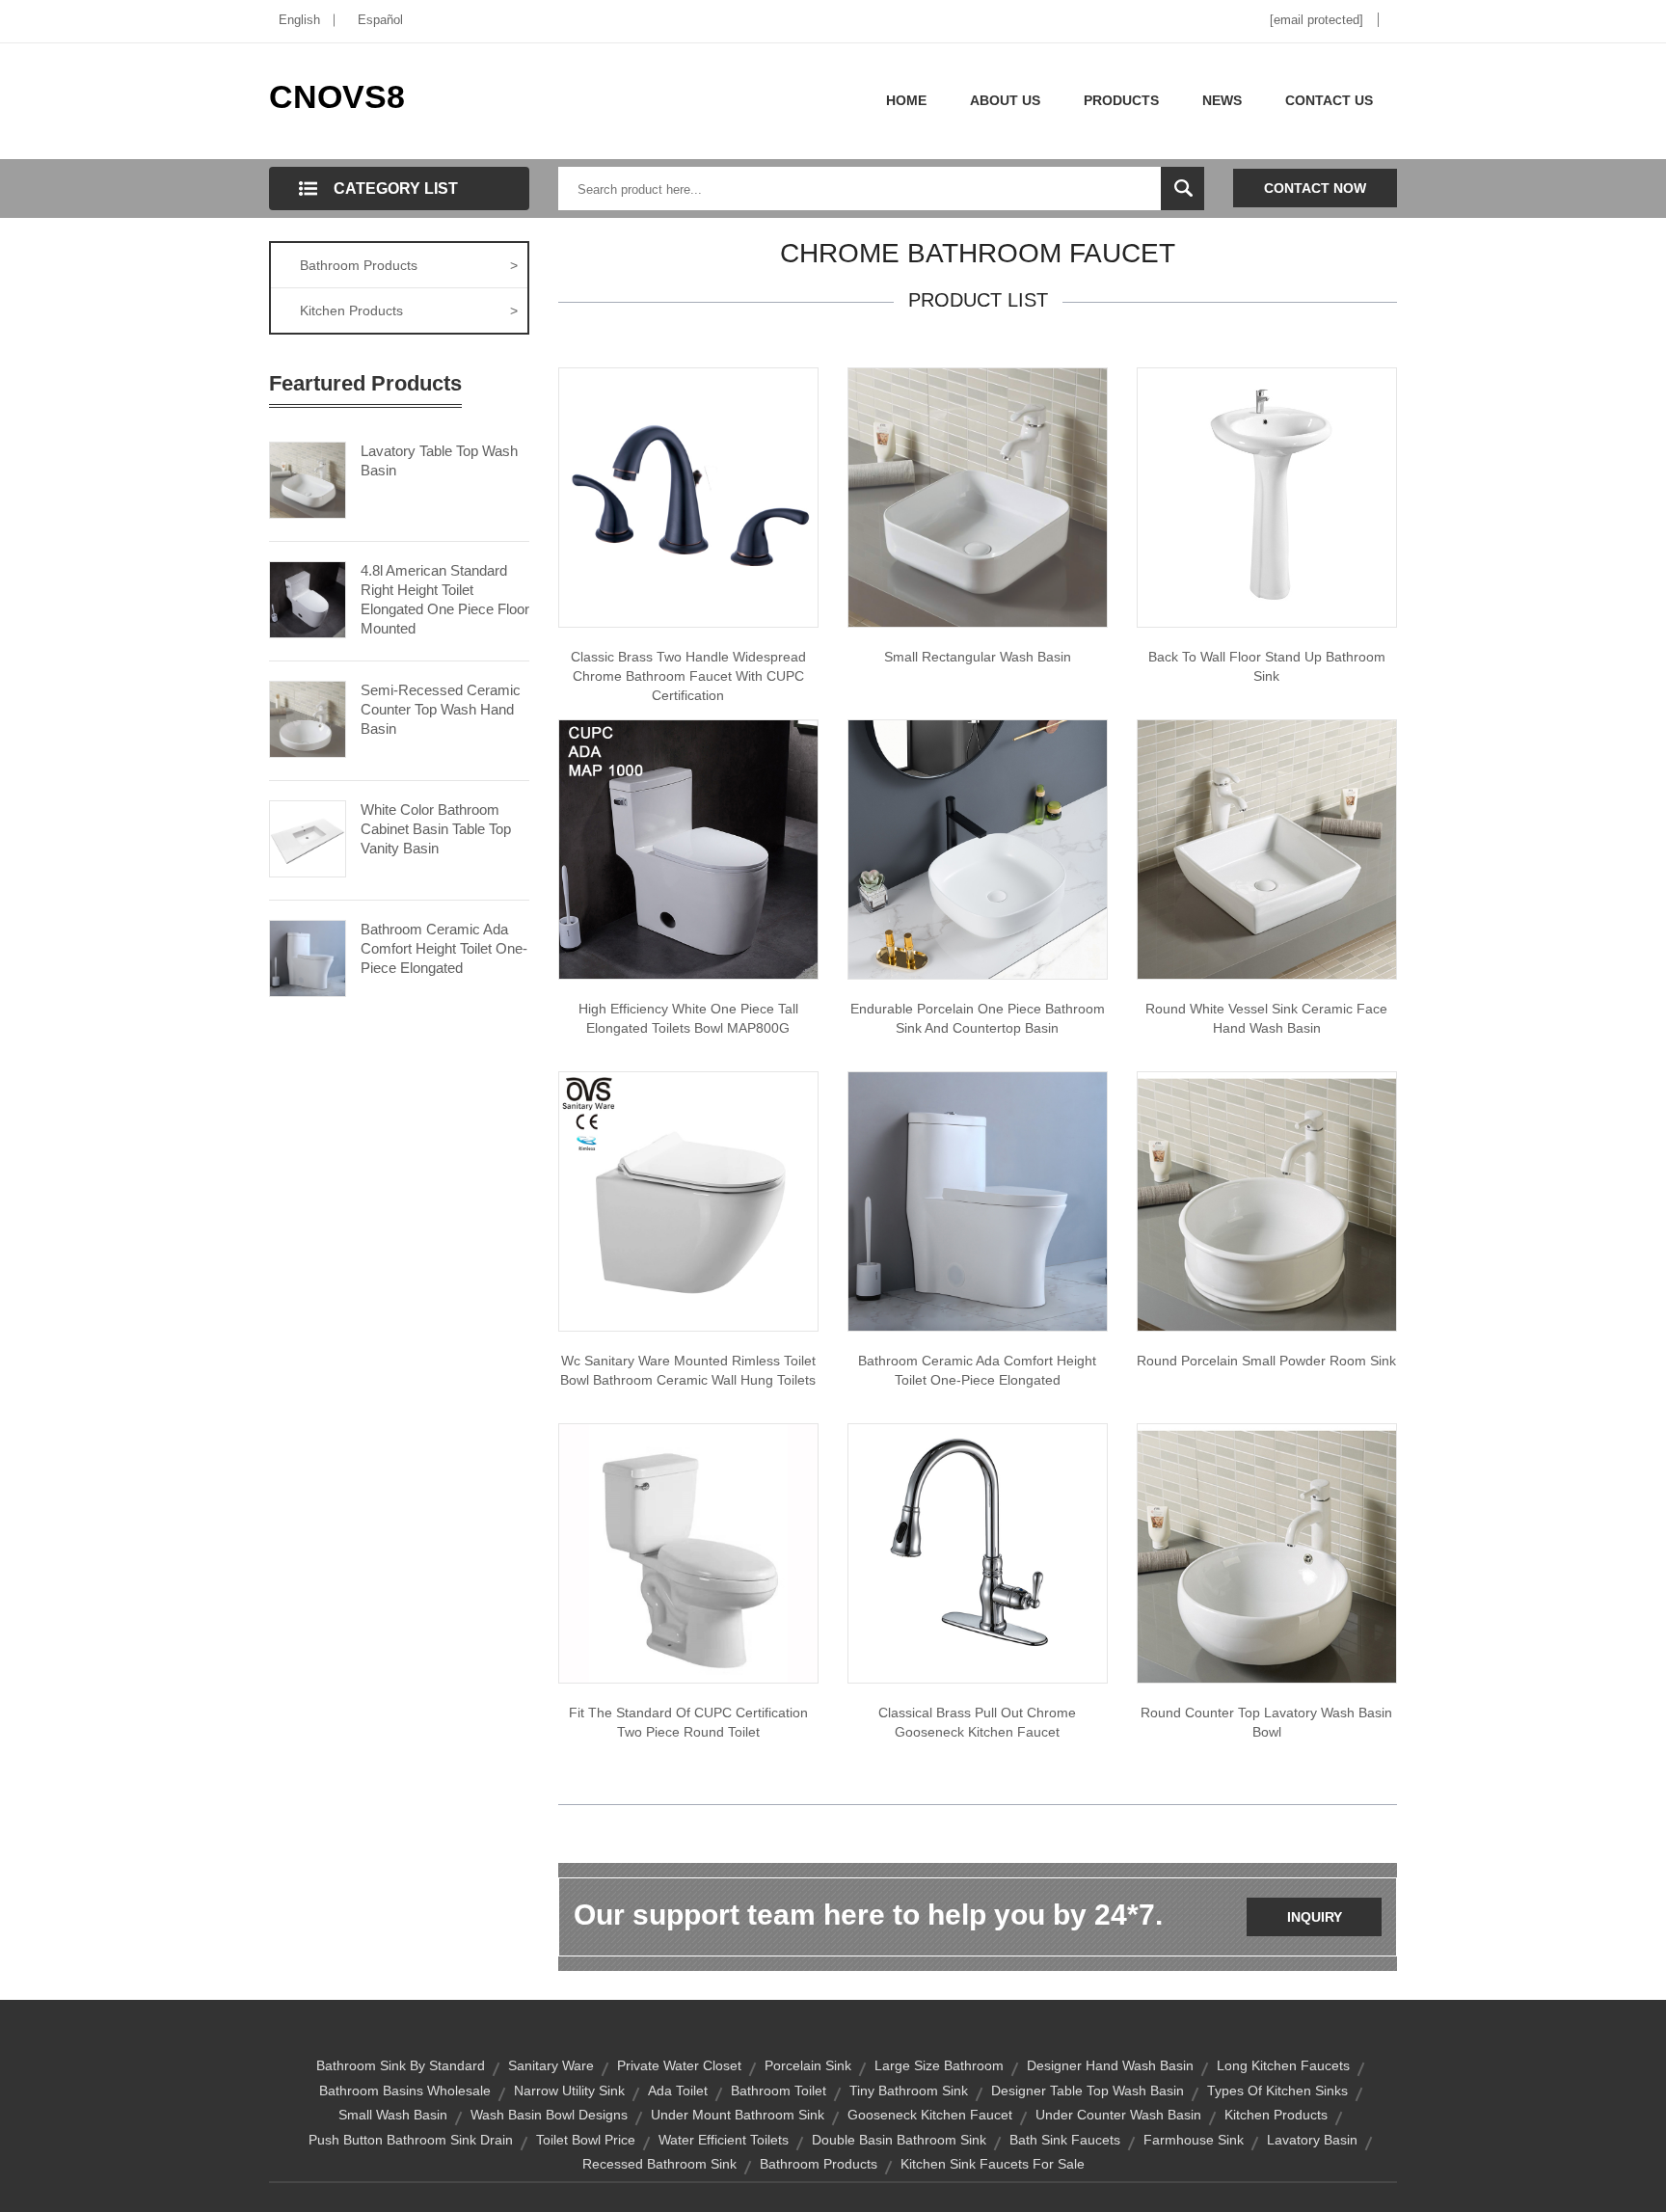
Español (380, 20)
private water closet (679, 2065)
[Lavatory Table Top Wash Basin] (308, 478)
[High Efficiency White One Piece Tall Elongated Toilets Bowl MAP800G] (688, 849)
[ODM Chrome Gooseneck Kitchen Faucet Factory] (978, 1552)
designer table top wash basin (1088, 2091)
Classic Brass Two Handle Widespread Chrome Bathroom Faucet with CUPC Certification (688, 676)
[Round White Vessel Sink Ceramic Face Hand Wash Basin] (1267, 849)
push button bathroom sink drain (411, 2140)
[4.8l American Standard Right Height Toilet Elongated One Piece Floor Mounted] (308, 598)
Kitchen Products (409, 310)
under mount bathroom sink (738, 2115)
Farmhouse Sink (1194, 2140)
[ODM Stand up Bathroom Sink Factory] (1267, 497)
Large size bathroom (939, 2065)
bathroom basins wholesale (405, 2091)
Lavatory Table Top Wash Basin (439, 460)
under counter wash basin (1118, 2115)
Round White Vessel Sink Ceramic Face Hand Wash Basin (1266, 1018)
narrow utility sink (569, 2091)
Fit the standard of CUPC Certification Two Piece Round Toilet (688, 1722)
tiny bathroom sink (909, 2091)
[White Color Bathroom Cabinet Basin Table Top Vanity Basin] (308, 837)
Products (1121, 100)
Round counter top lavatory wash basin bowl (1266, 1722)
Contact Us (1329, 100)
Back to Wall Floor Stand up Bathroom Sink (1267, 666)
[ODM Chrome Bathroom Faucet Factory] (688, 497)
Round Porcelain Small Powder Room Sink (1266, 1361)
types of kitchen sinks (1277, 2091)
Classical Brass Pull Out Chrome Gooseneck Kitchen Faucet (977, 1722)
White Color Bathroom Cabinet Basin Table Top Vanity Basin (436, 829)
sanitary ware (551, 2065)
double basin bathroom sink (899, 2140)
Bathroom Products (409, 265)
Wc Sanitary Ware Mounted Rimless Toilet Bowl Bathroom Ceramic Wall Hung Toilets (688, 1370)
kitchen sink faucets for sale (993, 2164)
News (1222, 100)
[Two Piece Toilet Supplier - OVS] (688, 1552)
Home (906, 100)
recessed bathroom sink (659, 2164)
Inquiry (1315, 1917)
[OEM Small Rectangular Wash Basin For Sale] (978, 497)
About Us (1005, 100)
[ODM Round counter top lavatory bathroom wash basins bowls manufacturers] (1267, 1552)
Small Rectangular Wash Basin (978, 657)
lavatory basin (1312, 2140)
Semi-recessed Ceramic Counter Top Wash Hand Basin (441, 709)
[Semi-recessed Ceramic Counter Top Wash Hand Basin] (308, 717)
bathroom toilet (779, 2091)
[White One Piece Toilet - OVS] (688, 1200)
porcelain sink (808, 2065)
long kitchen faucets (1283, 2065)
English (299, 20)
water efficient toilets (724, 2140)
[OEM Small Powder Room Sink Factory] (1267, 1200)
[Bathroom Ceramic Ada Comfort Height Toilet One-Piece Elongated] (308, 957)
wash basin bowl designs (549, 2115)
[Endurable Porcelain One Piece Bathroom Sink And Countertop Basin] (978, 849)
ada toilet (678, 2091)
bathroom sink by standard (401, 2065)
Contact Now (1315, 188)
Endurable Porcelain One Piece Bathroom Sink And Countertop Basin (978, 1018)
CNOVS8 (337, 96)
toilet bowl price (586, 2140)
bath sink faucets (1065, 2140)
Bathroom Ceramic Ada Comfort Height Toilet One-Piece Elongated (444, 948)
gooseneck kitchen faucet (930, 2115)
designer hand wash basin (1110, 2065)
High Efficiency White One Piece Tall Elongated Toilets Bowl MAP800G (688, 1018)
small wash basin (393, 2115)
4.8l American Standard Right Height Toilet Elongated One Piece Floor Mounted (445, 599)
